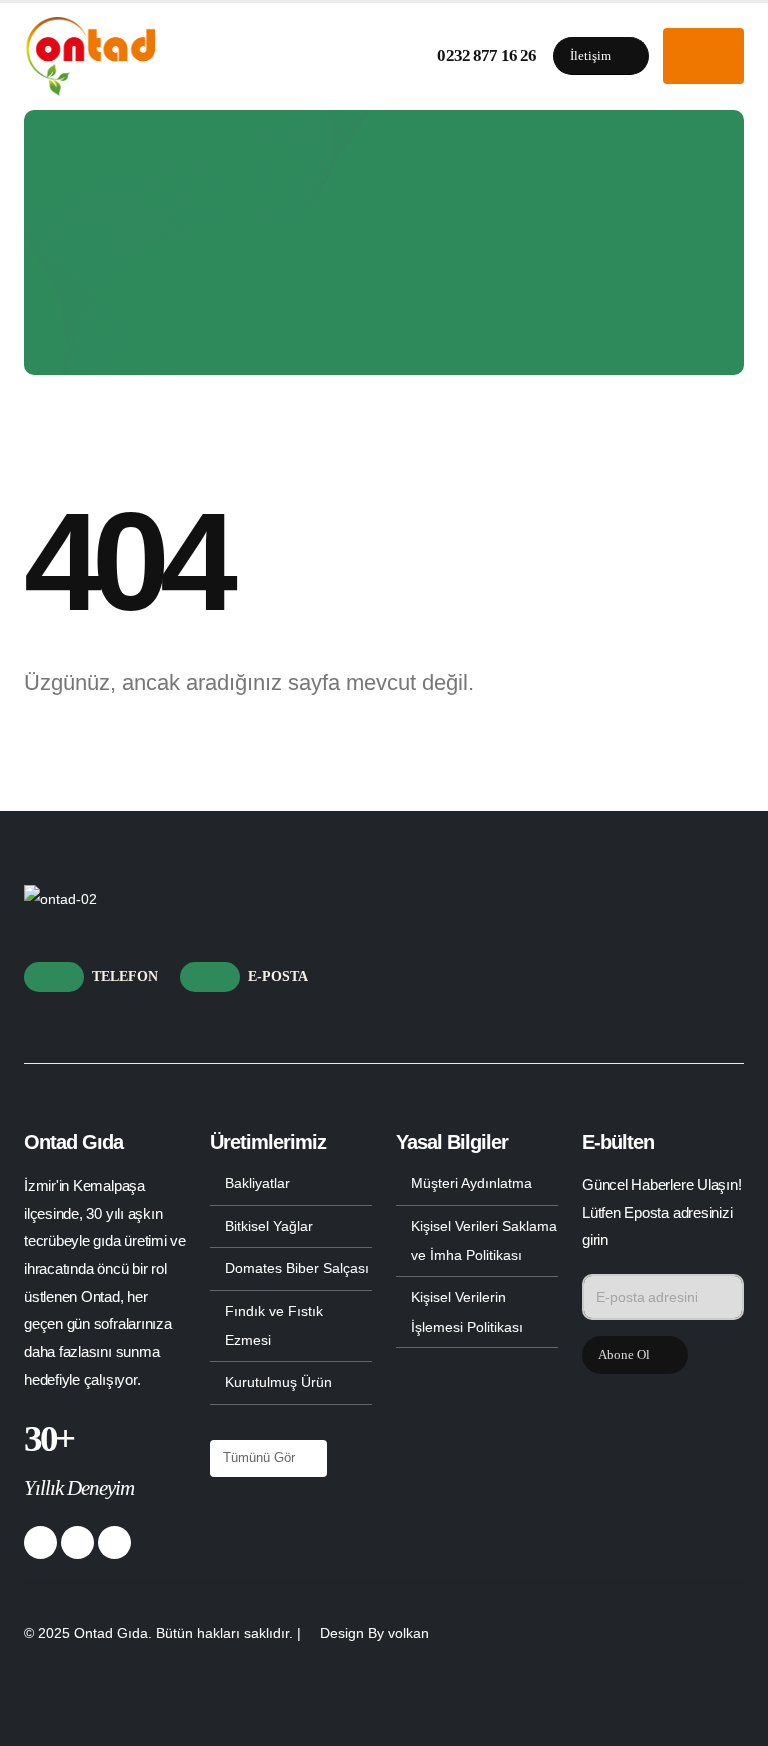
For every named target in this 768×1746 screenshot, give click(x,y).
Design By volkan (374, 1633)
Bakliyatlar (257, 1183)
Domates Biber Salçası (297, 1268)
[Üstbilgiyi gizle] (89, 56)
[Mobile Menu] (703, 56)
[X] (77, 1542)
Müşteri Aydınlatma (471, 1183)
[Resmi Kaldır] (60, 899)
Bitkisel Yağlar (269, 1226)
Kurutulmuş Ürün (278, 1382)
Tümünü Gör (261, 1457)
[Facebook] (40, 1542)
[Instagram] (114, 1542)
